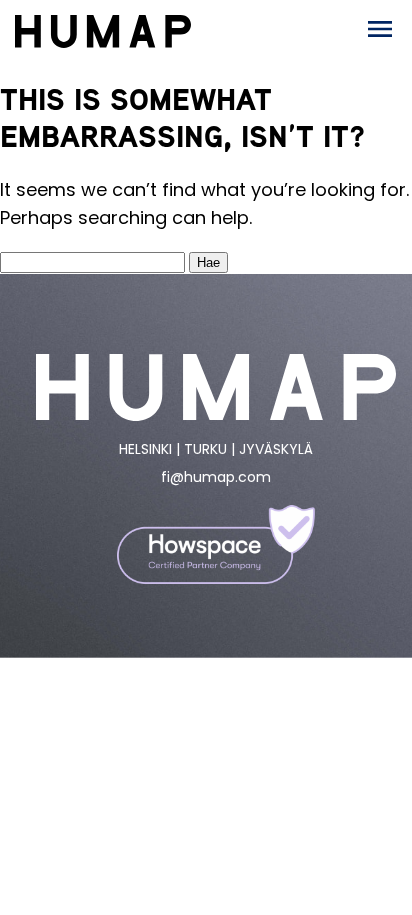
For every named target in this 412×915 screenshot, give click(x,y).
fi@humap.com (216, 477)
